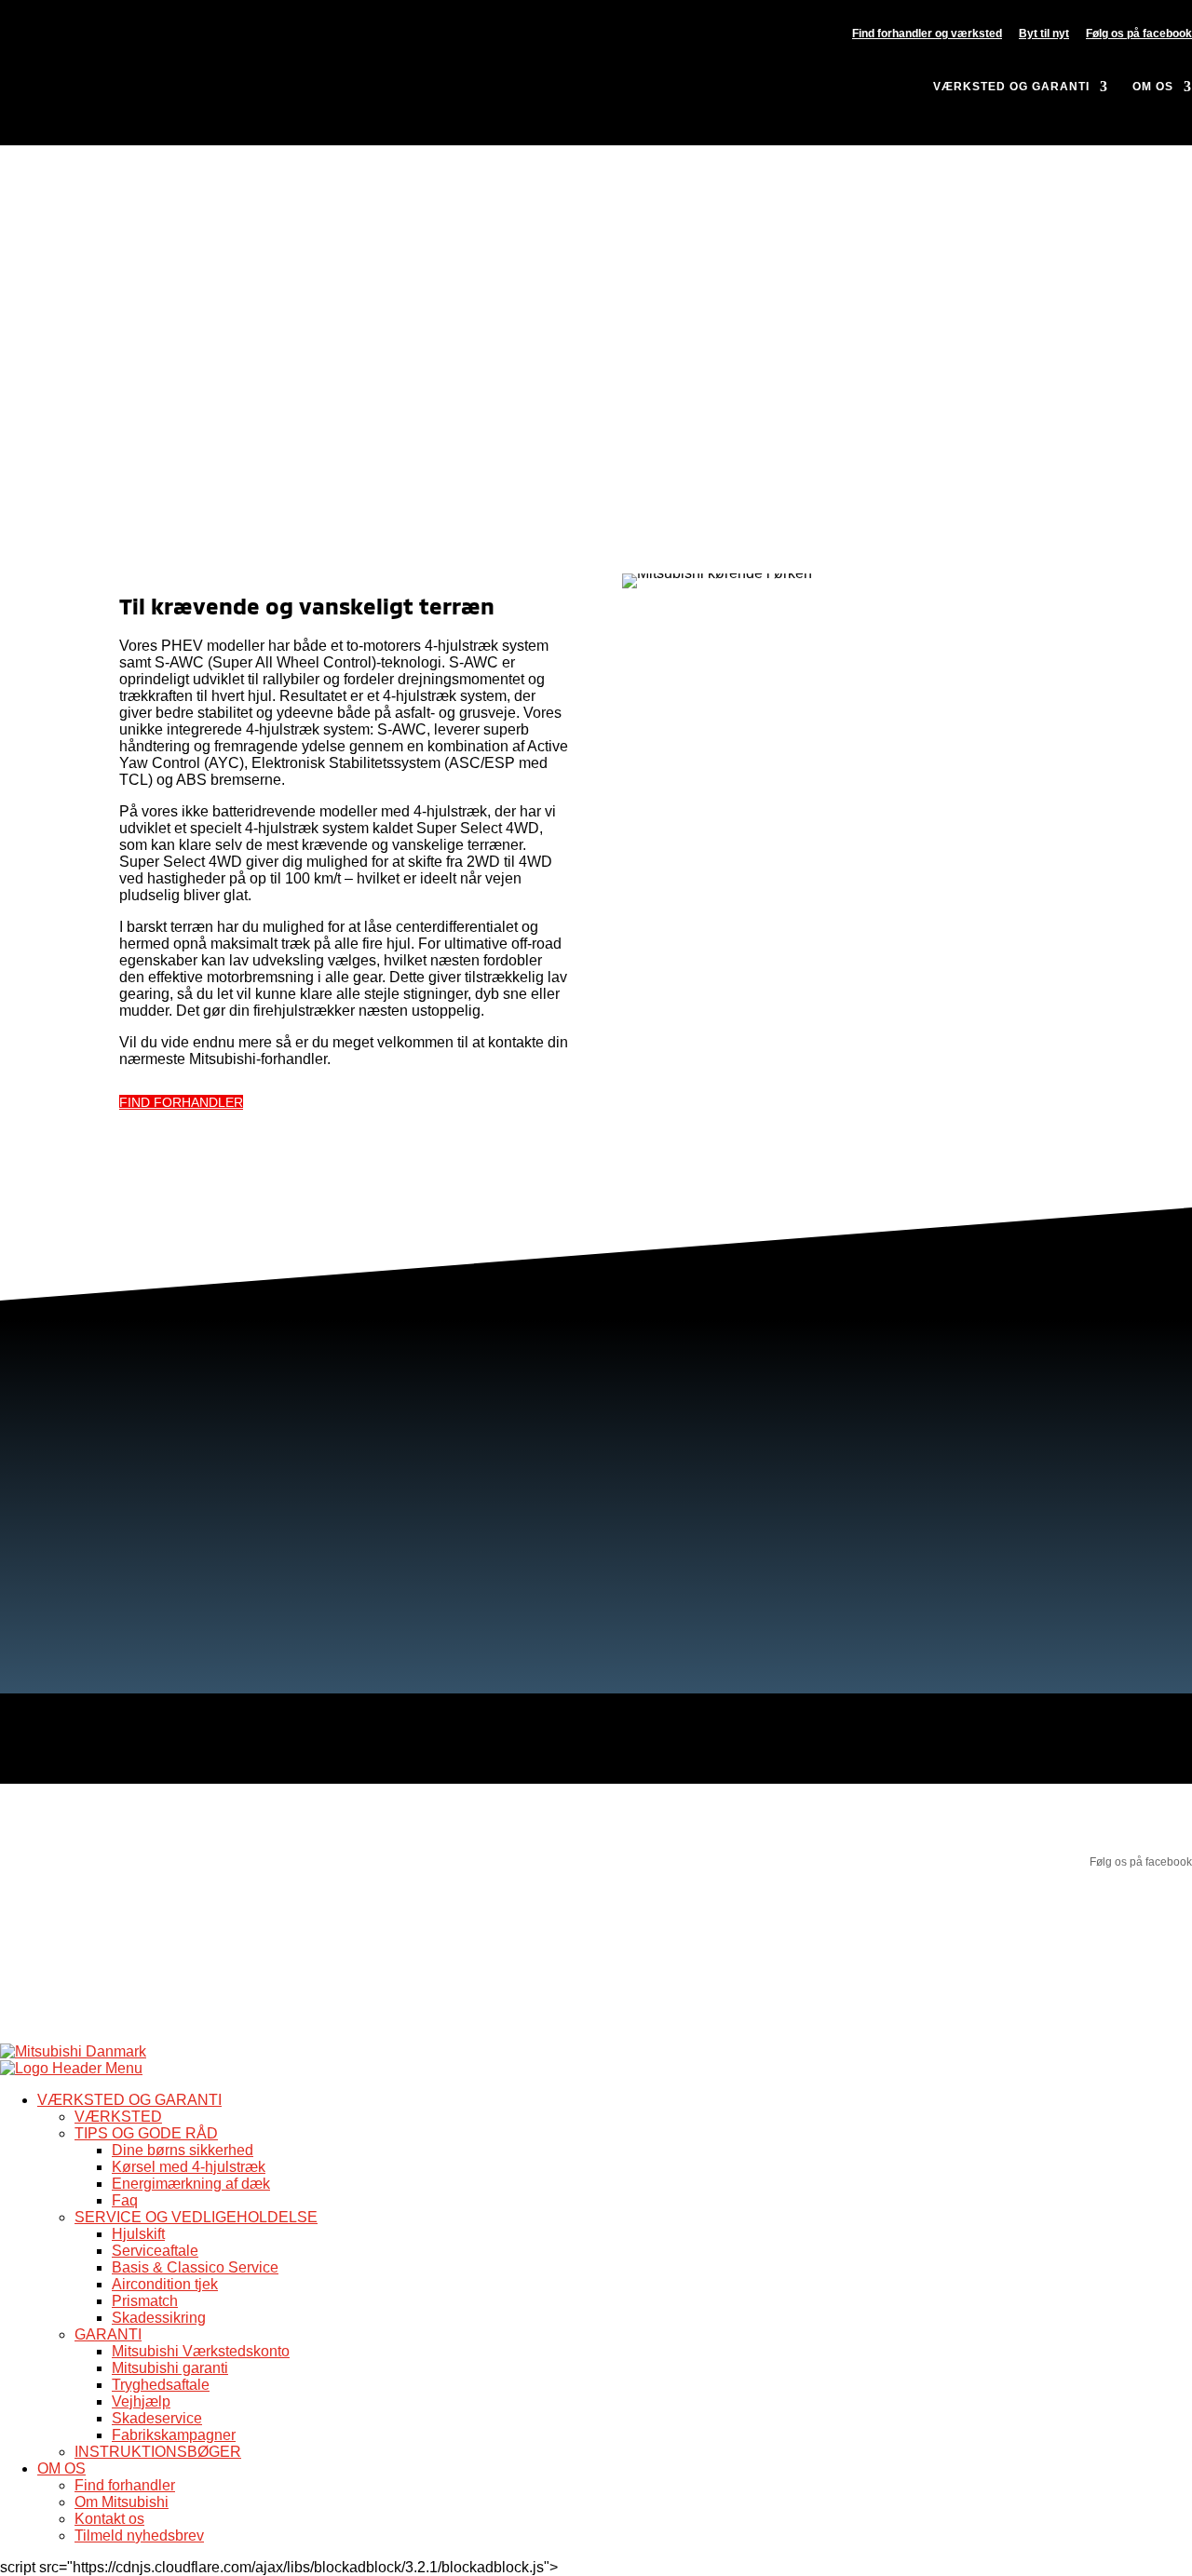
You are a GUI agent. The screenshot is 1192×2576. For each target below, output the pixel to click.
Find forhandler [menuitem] (125, 2485)
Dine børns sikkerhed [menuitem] (183, 2150)
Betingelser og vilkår (50, 2007)
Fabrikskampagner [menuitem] (174, 2435)
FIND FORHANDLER (181, 1102)
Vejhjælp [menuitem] (141, 2401)
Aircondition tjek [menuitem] (165, 2284)
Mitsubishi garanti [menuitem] (170, 2368)
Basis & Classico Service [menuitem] (195, 2267)
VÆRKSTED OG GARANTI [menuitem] (129, 2100)
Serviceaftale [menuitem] (155, 2251)
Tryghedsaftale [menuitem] (161, 2385)
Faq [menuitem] (125, 2200)
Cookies (224, 2007)
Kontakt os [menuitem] (109, 2519)
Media (644, 1847)
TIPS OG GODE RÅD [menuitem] (146, 2133)
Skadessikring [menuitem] (159, 2318)
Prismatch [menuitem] (145, 2301)
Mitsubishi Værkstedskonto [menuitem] (201, 2351)
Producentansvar (672, 1873)
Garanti (333, 1821)
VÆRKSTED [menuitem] (118, 2117)
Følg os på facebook (1139, 34)
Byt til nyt (1044, 34)
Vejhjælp (337, 1847)
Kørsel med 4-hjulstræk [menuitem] (189, 2167)
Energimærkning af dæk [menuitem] (191, 2184)
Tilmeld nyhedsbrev (678, 1860)
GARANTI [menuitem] (108, 2334)
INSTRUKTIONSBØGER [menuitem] (158, 2452)
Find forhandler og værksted (927, 34)
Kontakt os (655, 1834)
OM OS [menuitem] (61, 2468)
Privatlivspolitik (152, 2007)
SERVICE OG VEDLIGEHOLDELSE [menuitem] (196, 2217)
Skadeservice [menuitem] (157, 2418)
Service (334, 1834)
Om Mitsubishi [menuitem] (122, 2502)
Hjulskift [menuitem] (138, 2234)
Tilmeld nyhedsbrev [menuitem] (139, 2536)
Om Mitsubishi (664, 1821)
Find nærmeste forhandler (66, 1821)
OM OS (1153, 87)
